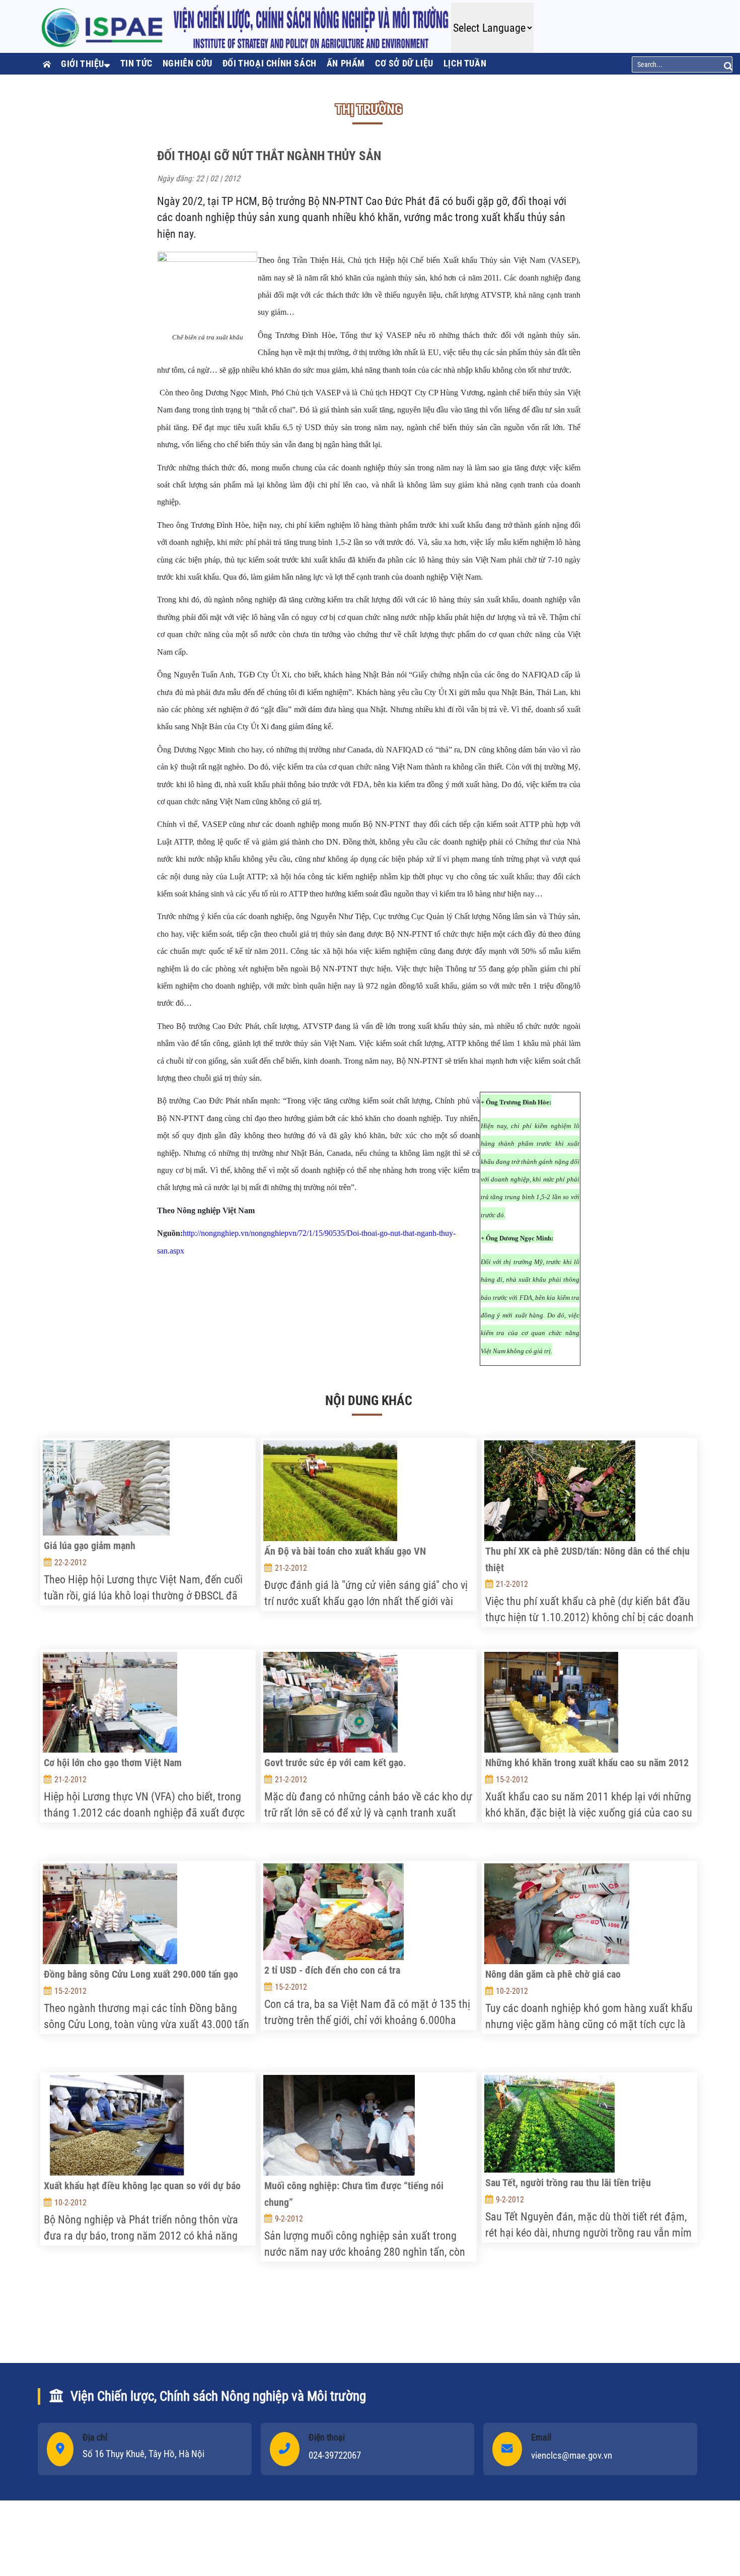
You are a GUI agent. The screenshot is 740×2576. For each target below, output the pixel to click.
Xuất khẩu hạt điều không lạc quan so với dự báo (142, 2186)
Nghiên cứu (188, 63)
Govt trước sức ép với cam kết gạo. (335, 1763)
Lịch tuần (465, 63)
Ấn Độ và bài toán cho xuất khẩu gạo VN (345, 1551)
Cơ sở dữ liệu (404, 63)
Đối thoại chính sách (270, 63)
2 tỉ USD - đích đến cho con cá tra (332, 1970)
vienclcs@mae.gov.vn (572, 2455)
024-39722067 (335, 2455)
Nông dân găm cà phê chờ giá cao (553, 1974)
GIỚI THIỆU (83, 64)
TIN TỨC (136, 63)
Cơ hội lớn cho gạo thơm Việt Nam (113, 1763)
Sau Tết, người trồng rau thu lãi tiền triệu (568, 2183)
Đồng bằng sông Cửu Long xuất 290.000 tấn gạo (141, 1974)
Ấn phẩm (346, 63)
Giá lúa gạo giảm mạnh (90, 1546)
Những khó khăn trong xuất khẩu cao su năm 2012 (587, 1763)
